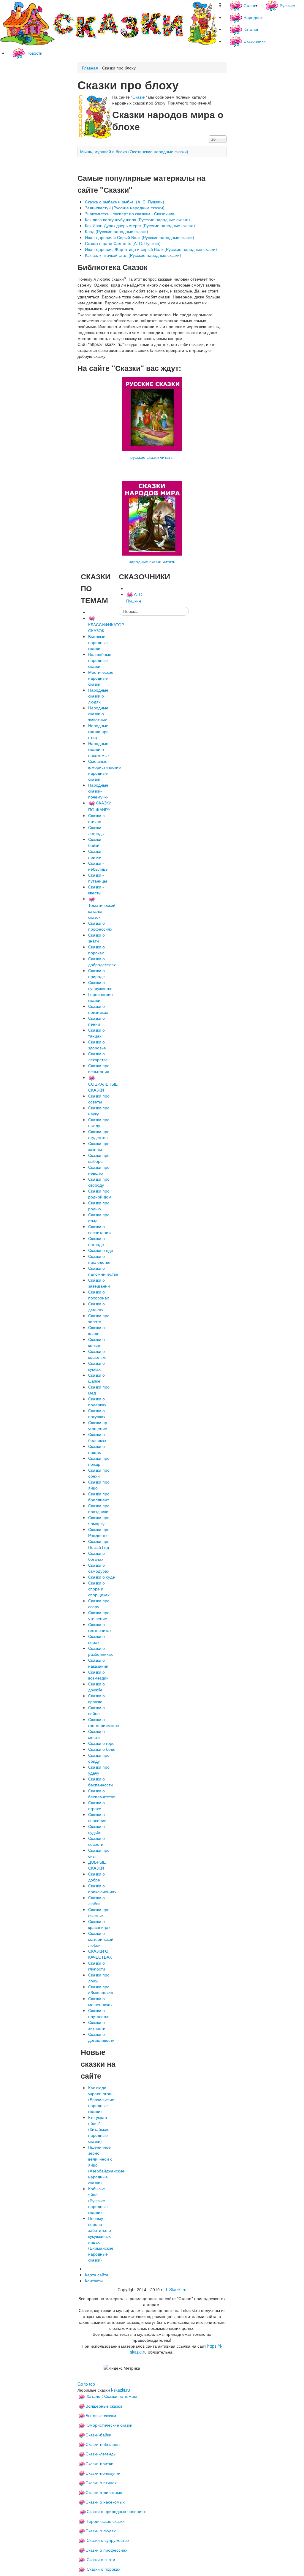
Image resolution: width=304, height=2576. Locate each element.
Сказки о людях (101, 2531)
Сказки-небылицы (103, 2444)
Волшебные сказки (104, 2406)
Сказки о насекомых (105, 2502)
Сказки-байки (98, 2435)
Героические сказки (106, 2521)
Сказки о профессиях (106, 2550)
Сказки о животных (104, 2492)
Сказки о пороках (103, 2569)
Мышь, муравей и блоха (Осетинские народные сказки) (134, 151)
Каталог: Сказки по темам (111, 2396)
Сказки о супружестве (108, 2540)
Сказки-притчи (99, 2463)
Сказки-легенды (101, 2454)
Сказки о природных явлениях (116, 2511)
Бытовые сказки (101, 2415)
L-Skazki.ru (176, 2289)
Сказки (139, 97)
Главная (90, 68)
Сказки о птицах (101, 2482)
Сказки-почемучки (103, 2473)
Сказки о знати (101, 2559)
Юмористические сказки (109, 2425)
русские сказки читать (151, 457)
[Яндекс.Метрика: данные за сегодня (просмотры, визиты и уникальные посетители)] (122, 2368)
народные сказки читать (152, 562)
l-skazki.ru (121, 2390)
